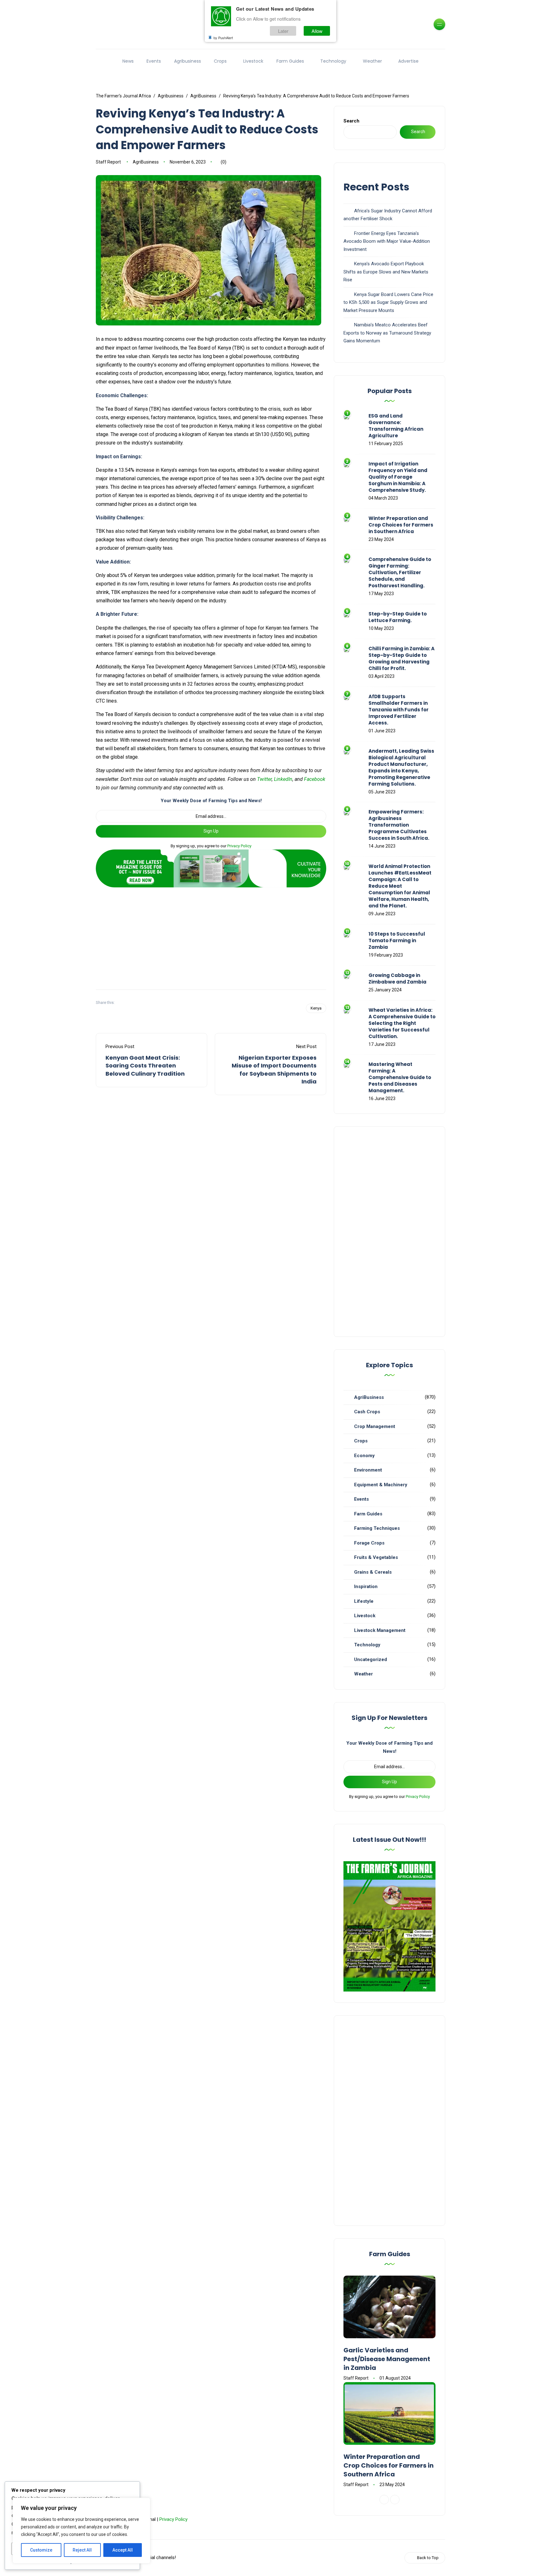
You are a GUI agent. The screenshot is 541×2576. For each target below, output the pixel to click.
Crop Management (375, 1426)
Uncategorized (371, 1659)
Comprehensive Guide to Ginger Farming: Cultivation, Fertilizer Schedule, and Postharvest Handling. (400, 572)
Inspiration (366, 1587)
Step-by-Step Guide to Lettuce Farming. (398, 617)
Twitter (264, 779)
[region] (81, 2531)
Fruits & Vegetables (376, 1557)
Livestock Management (380, 1630)
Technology (333, 61)
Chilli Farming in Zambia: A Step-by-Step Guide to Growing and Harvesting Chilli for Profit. (402, 658)
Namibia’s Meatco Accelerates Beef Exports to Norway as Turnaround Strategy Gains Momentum (387, 333)
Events (154, 61)
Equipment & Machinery (381, 1485)
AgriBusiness (146, 162)
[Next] (395, 2500)
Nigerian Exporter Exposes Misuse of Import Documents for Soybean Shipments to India (274, 1070)
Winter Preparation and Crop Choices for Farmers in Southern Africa (401, 525)
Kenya (316, 1008)
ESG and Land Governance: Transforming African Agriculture (396, 426)
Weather (372, 61)
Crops (220, 61)
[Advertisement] (211, 936)
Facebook (315, 779)
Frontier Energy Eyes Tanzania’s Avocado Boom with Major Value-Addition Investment (387, 241)
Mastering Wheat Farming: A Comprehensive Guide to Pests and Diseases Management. (400, 1077)
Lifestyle (364, 1601)
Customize (41, 2550)
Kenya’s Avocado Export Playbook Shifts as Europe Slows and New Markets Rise (386, 272)
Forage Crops (369, 1543)
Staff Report (108, 162)
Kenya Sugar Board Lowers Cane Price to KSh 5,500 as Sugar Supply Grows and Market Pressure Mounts (388, 302)
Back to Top (428, 2558)
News (128, 61)
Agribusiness (188, 61)
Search (351, 121)
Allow (317, 31)
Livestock (253, 61)
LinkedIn (283, 779)
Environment (368, 1470)
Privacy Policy (239, 846)
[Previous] (384, 2500)
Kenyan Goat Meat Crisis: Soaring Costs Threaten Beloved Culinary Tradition (145, 1065)
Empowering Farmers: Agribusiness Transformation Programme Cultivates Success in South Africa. (399, 825)
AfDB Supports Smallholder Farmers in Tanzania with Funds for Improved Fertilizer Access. (399, 710)
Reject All (82, 2550)
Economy (364, 1456)
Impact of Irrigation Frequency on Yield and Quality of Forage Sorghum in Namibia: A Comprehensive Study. (398, 477)
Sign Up (211, 831)
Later (283, 31)
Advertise (408, 61)
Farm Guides (290, 61)
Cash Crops (367, 1412)
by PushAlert (223, 38)
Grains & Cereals (373, 1572)
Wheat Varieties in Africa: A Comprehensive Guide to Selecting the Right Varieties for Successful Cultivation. (402, 1023)
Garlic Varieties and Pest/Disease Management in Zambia (387, 2359)
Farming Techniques (377, 1528)
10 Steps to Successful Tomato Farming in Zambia (397, 940)
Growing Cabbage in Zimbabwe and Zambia (397, 979)
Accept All (123, 2550)
